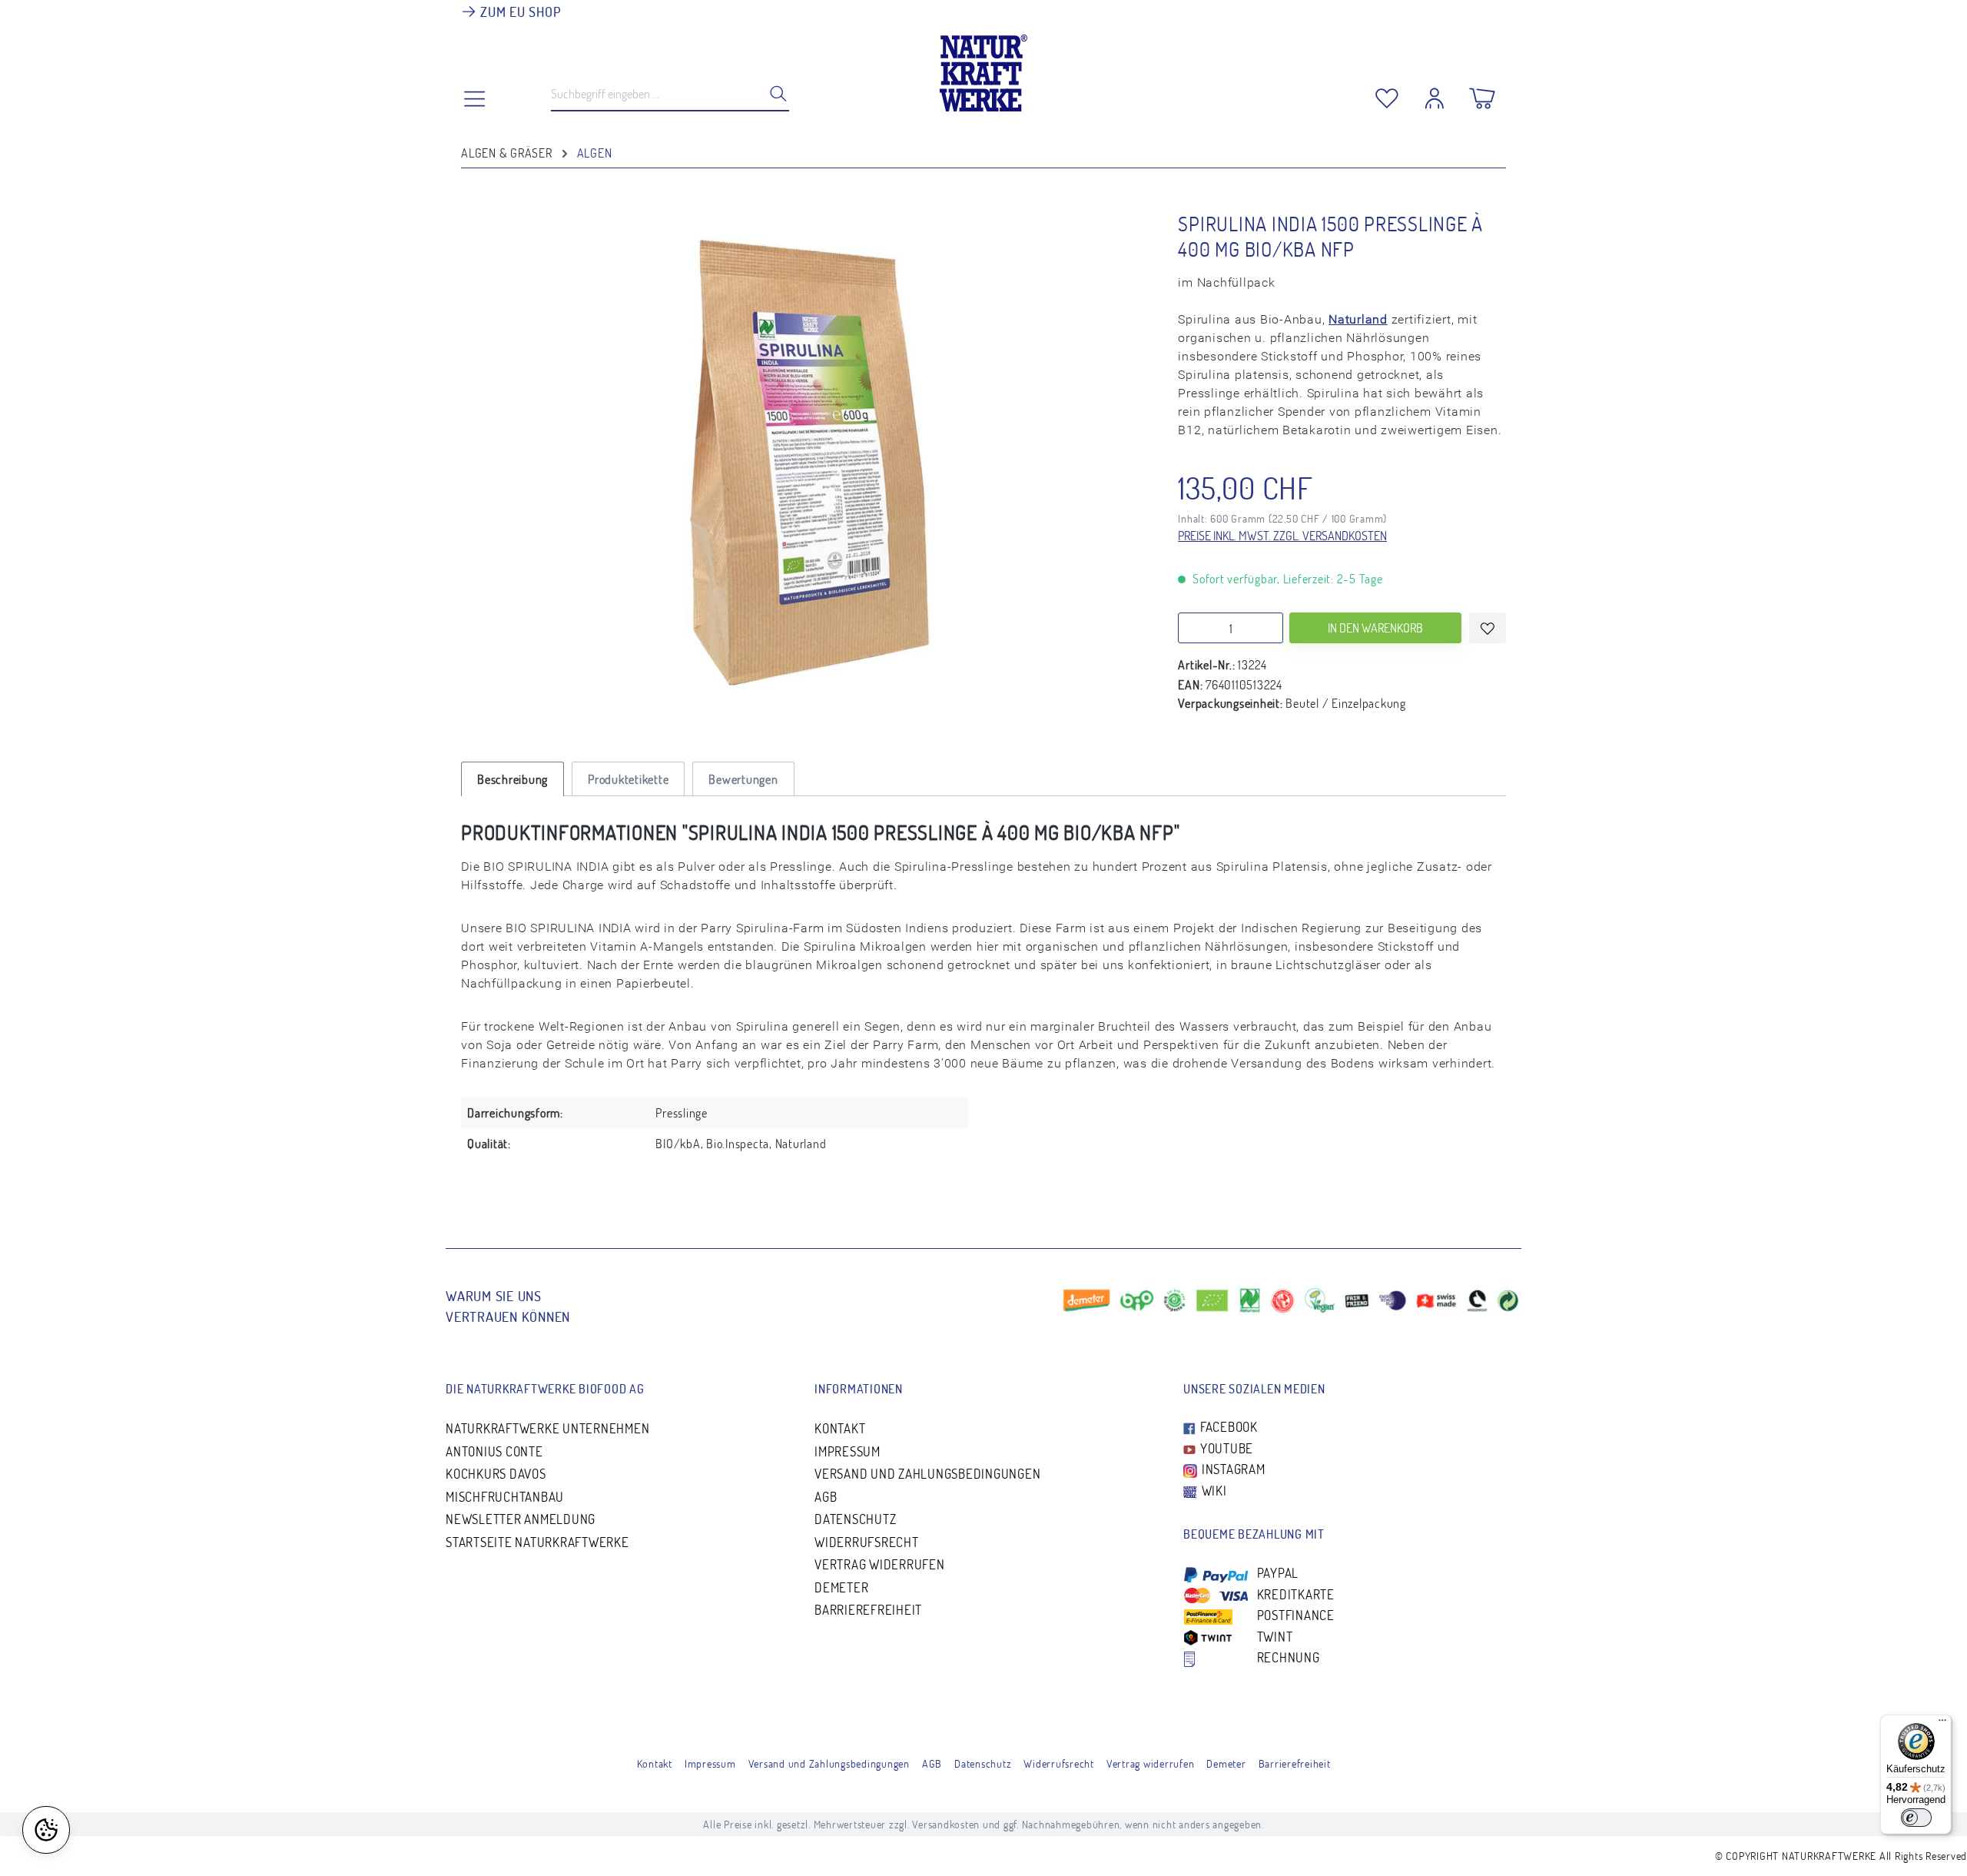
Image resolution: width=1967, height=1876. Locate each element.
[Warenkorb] (1482, 95)
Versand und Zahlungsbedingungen (927, 1474)
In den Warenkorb (1375, 628)
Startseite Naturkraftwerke (537, 1542)
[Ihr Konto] (1435, 95)
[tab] (512, 779)
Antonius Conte (494, 1451)
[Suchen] (774, 93)
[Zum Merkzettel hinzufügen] (1488, 628)
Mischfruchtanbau (505, 1497)
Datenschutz (855, 1519)
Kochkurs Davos (496, 1474)
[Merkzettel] (1387, 95)
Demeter (841, 1587)
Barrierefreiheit (868, 1610)
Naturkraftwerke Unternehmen (547, 1428)
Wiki (1213, 1491)
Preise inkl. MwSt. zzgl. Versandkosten (1282, 536)
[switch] (1916, 1818)
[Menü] (1942, 1724)
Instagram (1232, 1469)
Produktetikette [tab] (628, 779)
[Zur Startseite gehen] (983, 69)
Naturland (1358, 319)
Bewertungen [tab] (743, 779)
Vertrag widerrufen (880, 1564)
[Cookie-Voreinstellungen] (46, 1830)
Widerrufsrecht (867, 1542)
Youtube (1225, 1448)
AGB (826, 1497)
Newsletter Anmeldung (521, 1519)
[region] (804, 465)
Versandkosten (946, 1824)
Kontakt (840, 1428)
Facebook (1227, 1427)
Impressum (848, 1451)
